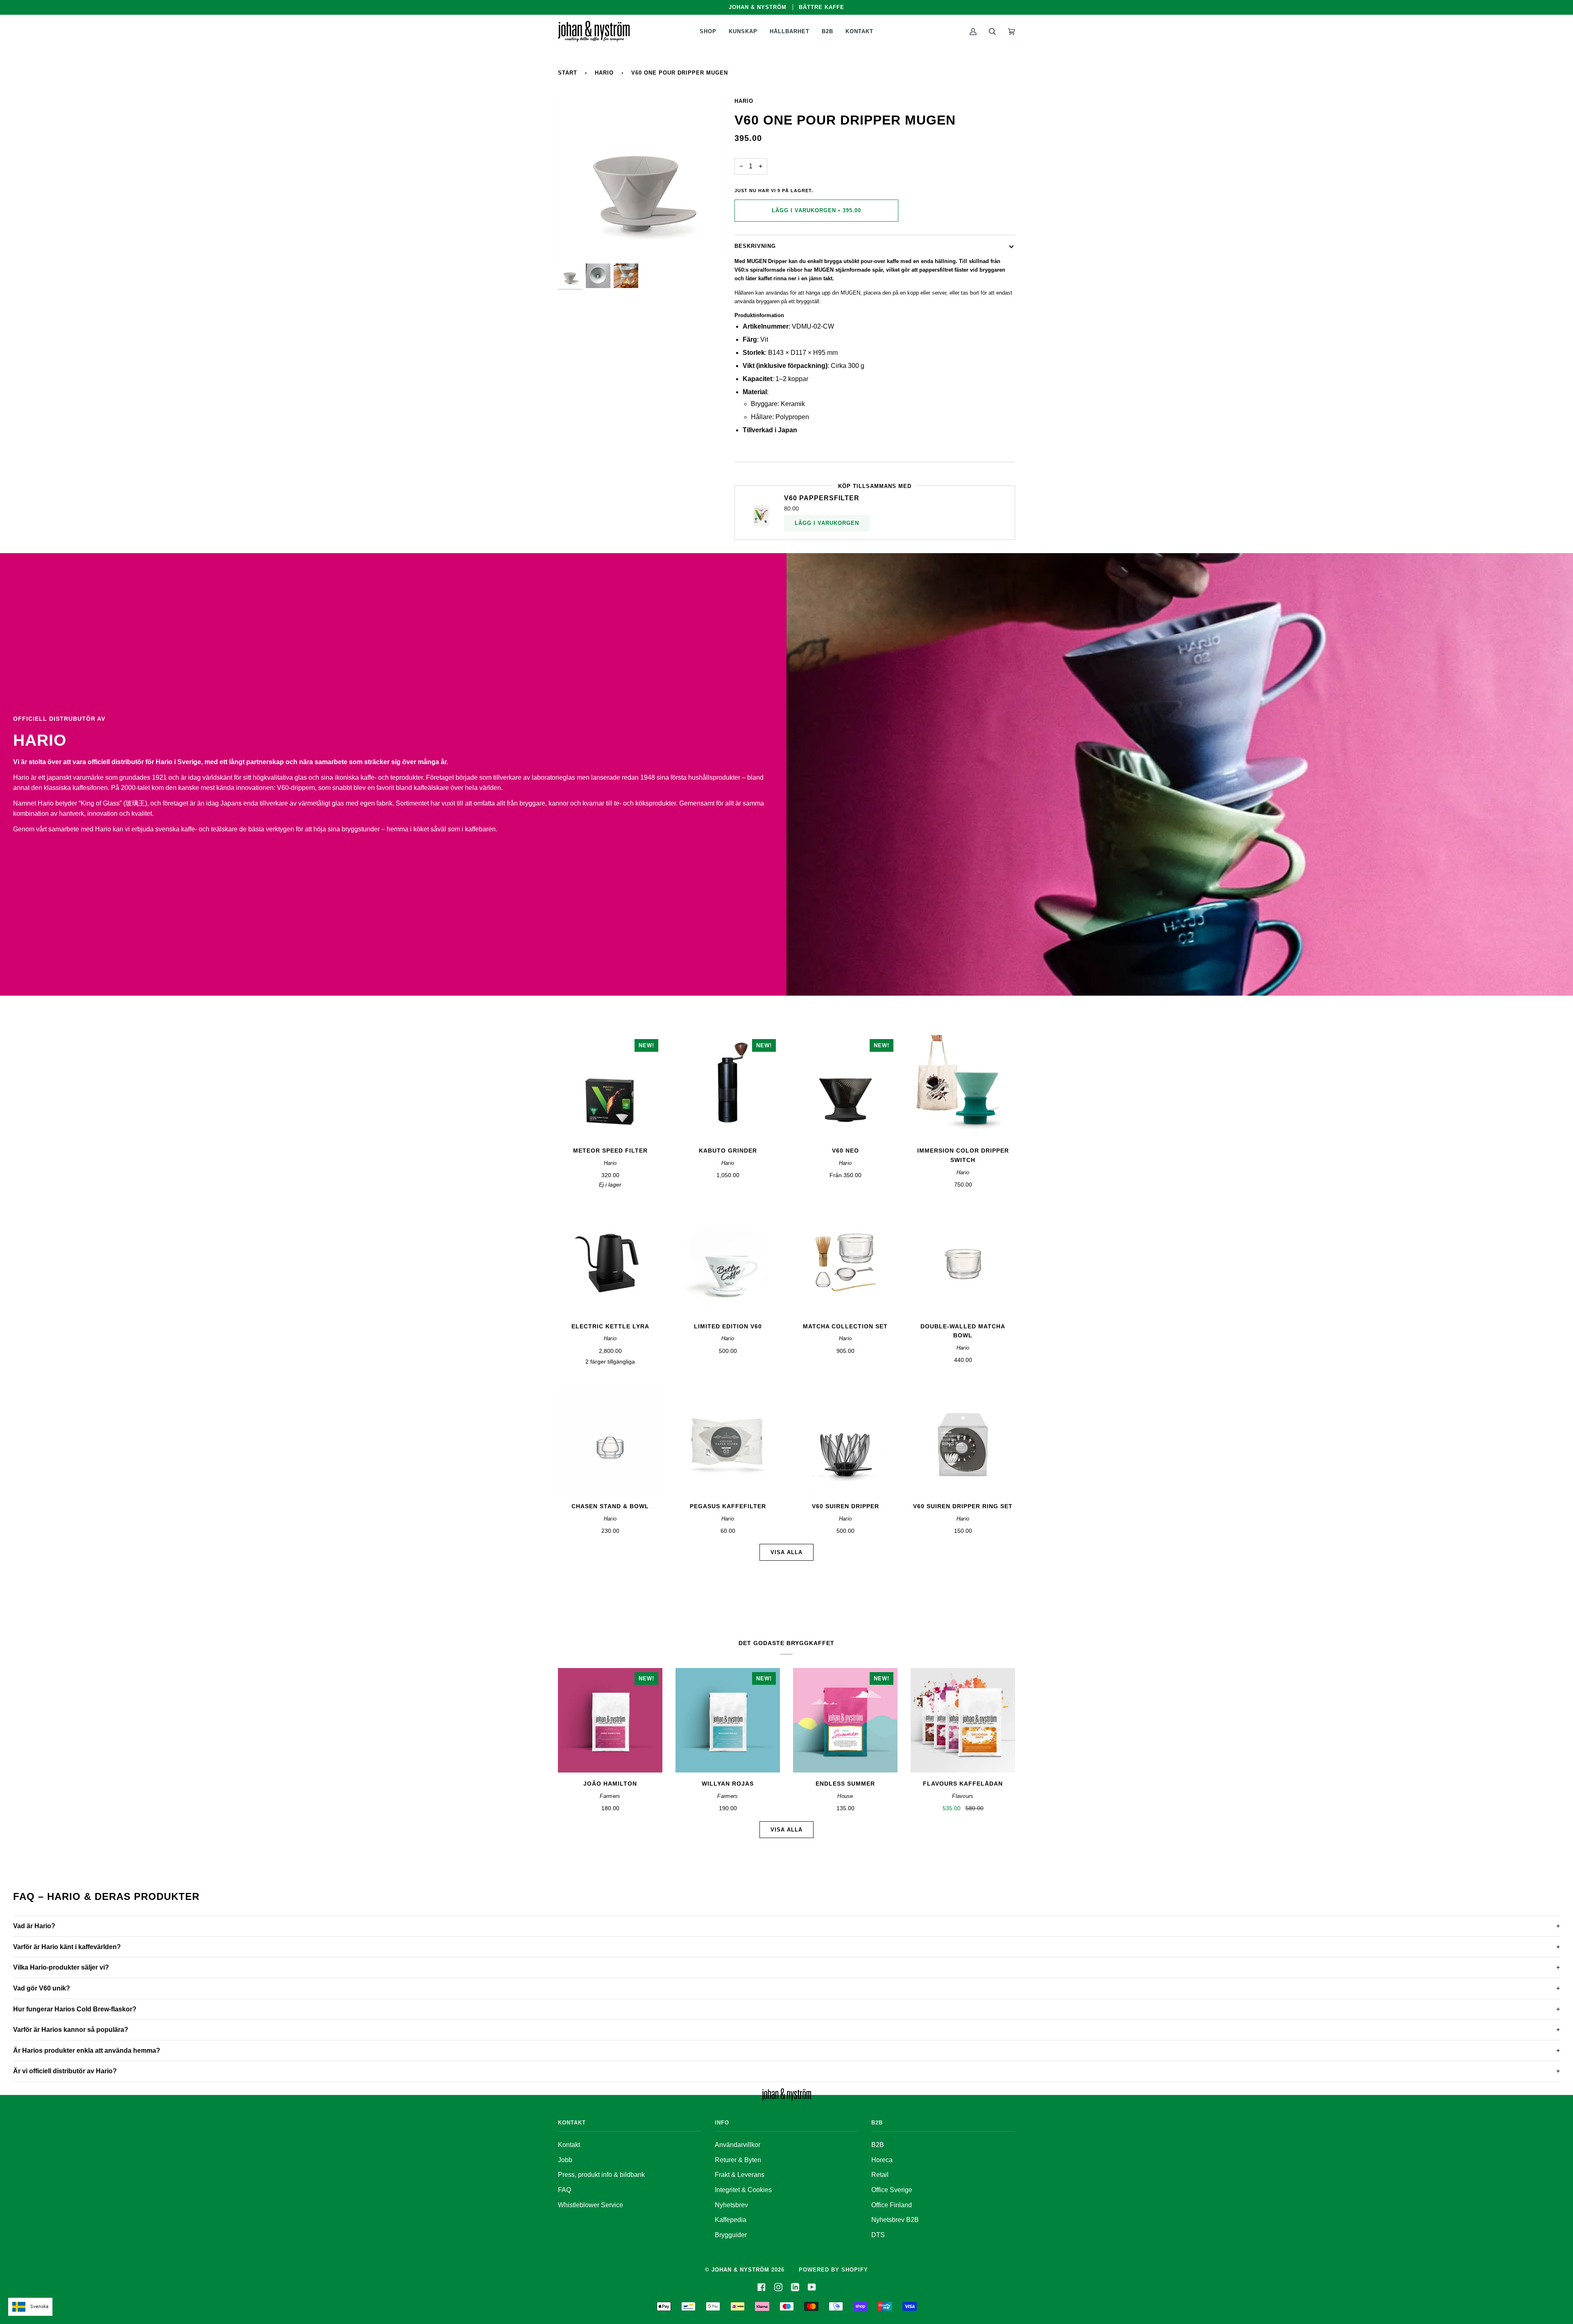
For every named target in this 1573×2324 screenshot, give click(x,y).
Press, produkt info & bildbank (601, 2175)
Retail (880, 2175)
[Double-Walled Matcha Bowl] (963, 1263)
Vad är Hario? (34, 1926)
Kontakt (569, 2145)
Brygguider (731, 2235)
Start (568, 73)
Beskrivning (755, 246)
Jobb (565, 2160)
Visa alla (786, 1552)
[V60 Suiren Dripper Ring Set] (963, 1443)
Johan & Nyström (740, 2270)
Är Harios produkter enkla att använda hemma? (87, 2051)
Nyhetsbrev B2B (895, 2220)
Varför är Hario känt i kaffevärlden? (67, 1947)
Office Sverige (892, 2190)
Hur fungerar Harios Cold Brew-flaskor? (75, 2009)
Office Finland (892, 2205)
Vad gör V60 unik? (42, 1988)
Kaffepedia (731, 2220)
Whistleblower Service (590, 2205)
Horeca (882, 2160)
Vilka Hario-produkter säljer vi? (61, 1967)
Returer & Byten (738, 2160)
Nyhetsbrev (731, 2205)
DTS (878, 2235)
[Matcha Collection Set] (845, 1263)
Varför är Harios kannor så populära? (71, 2030)
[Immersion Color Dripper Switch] (963, 1087)
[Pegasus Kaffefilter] (728, 1443)
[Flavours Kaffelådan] (963, 1720)
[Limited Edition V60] (728, 1263)
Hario (604, 73)
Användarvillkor (738, 2145)
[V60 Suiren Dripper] (845, 1443)
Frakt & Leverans (740, 2175)
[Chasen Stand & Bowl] (610, 1443)
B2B (878, 2145)
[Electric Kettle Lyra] (610, 1263)
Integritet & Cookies (743, 2190)
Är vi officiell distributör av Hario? (65, 2071)
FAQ (564, 2190)
